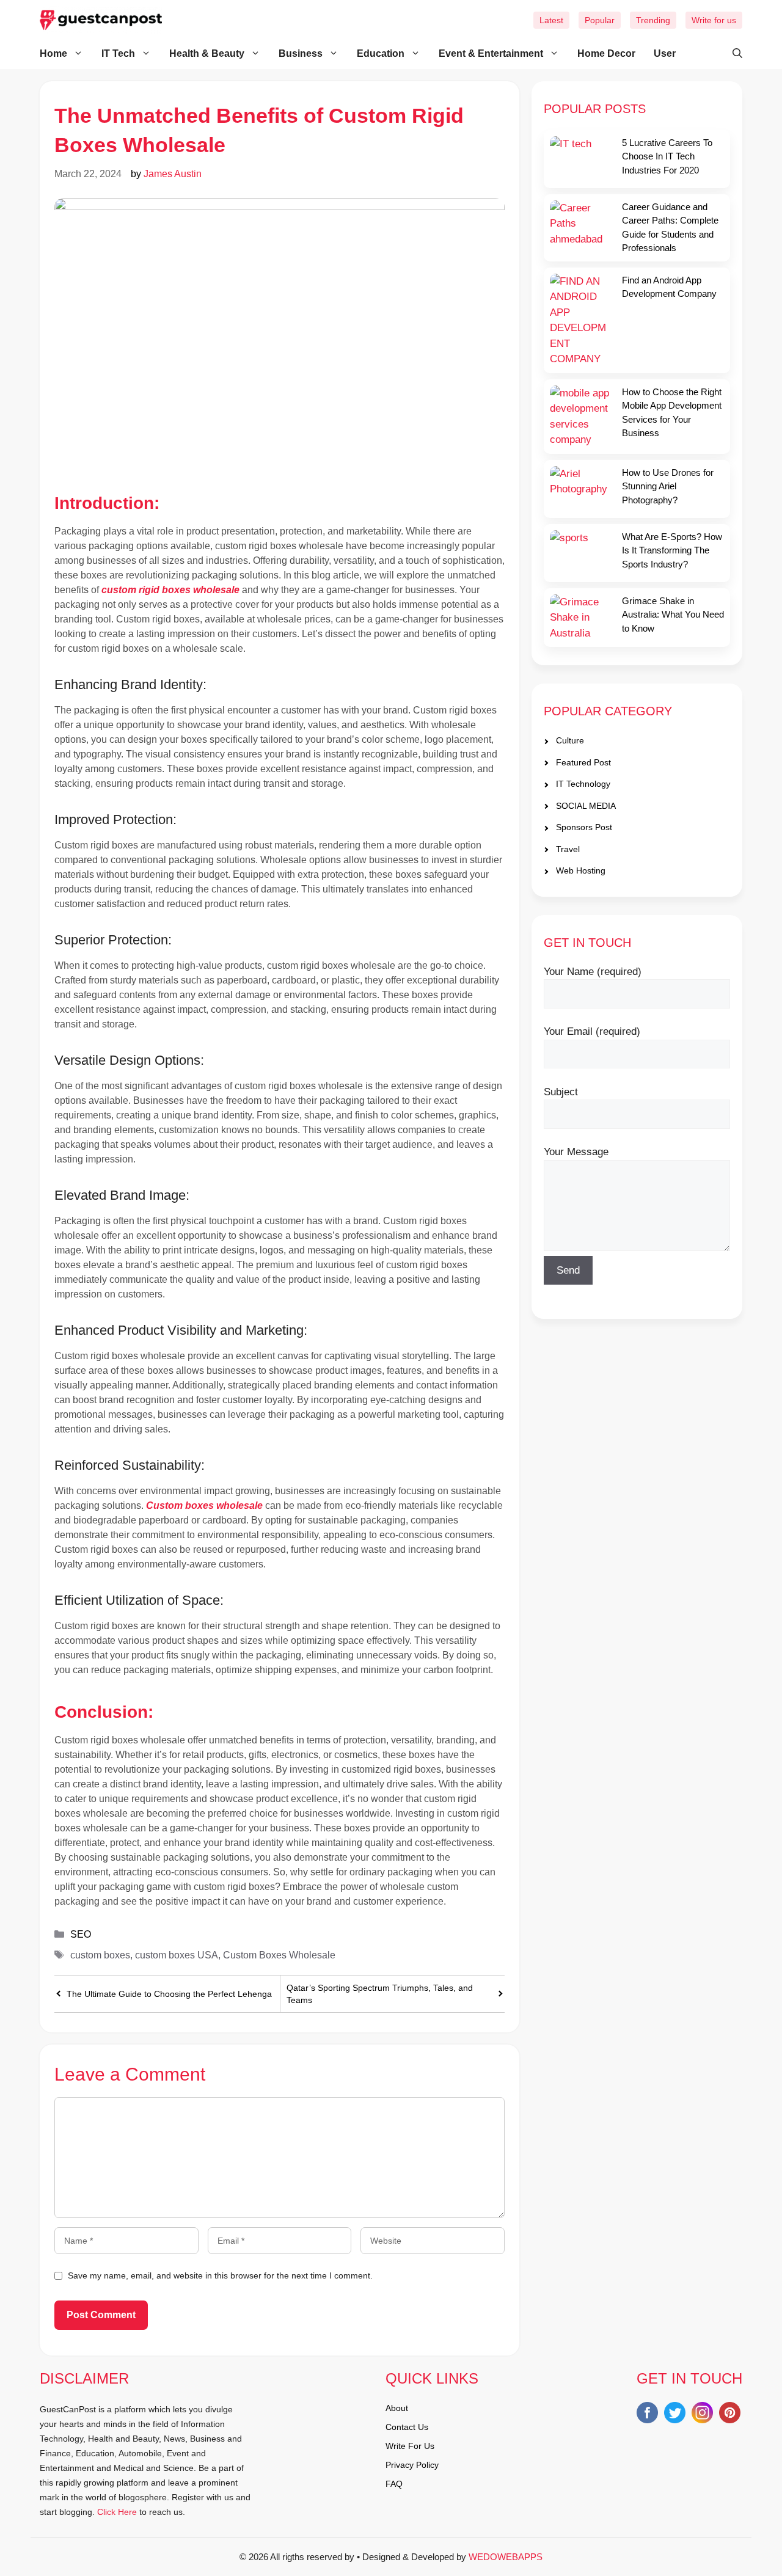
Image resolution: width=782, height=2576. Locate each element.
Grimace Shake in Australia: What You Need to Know (673, 615)
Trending (653, 20)
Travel (568, 849)
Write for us (714, 20)
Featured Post (583, 762)
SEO (81, 1934)
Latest (551, 20)
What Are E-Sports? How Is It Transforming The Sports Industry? (672, 550)
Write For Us (410, 2446)
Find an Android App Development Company (669, 287)
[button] (731, 54)
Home (53, 53)
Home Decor (606, 53)
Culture (570, 741)
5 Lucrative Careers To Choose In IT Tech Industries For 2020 (667, 156)
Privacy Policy (412, 2465)
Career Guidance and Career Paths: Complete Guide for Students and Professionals (670, 228)
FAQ (394, 2484)
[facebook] (647, 2415)
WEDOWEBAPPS (506, 2557)
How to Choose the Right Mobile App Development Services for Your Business (672, 413)
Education (381, 53)
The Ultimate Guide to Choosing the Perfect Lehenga (169, 1994)
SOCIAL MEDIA (586, 806)
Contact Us (407, 2427)
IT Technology (583, 784)
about (397, 2408)
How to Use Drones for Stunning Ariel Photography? (668, 486)
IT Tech (118, 53)
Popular (600, 20)
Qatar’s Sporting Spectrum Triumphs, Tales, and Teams (380, 1994)
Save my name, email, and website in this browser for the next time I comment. (220, 2275)
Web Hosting (581, 871)
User (665, 53)
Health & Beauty (207, 53)
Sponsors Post (584, 828)
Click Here (117, 2512)
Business (301, 53)
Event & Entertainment (491, 53)
